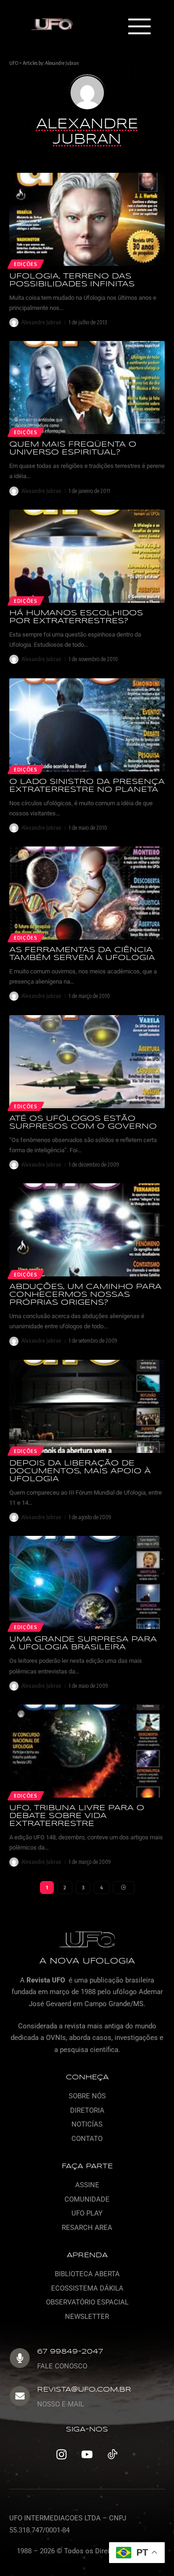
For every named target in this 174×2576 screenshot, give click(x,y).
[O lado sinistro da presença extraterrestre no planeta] (87, 725)
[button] (139, 27)
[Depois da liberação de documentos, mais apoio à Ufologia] (87, 1406)
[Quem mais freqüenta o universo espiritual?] (87, 388)
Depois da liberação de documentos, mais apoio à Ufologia (80, 1471)
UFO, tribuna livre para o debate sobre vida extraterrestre (77, 1816)
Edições (26, 264)
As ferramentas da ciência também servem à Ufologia (82, 954)
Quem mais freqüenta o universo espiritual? (73, 448)
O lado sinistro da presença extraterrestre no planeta (87, 786)
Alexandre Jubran (62, 63)
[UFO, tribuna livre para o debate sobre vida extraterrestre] (87, 1751)
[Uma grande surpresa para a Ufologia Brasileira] (87, 1582)
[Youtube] (87, 2454)
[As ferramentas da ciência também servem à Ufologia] (87, 893)
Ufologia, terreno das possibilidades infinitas (72, 280)
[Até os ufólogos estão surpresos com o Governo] (87, 1062)
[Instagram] (62, 2454)
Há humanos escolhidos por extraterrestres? (76, 617)
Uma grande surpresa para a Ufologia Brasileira (83, 1643)
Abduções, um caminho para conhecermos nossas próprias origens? (85, 1295)
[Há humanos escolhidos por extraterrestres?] (87, 556)
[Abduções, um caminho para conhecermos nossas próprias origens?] (87, 1230)
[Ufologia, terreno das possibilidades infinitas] (87, 219)
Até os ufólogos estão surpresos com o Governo (83, 1123)
